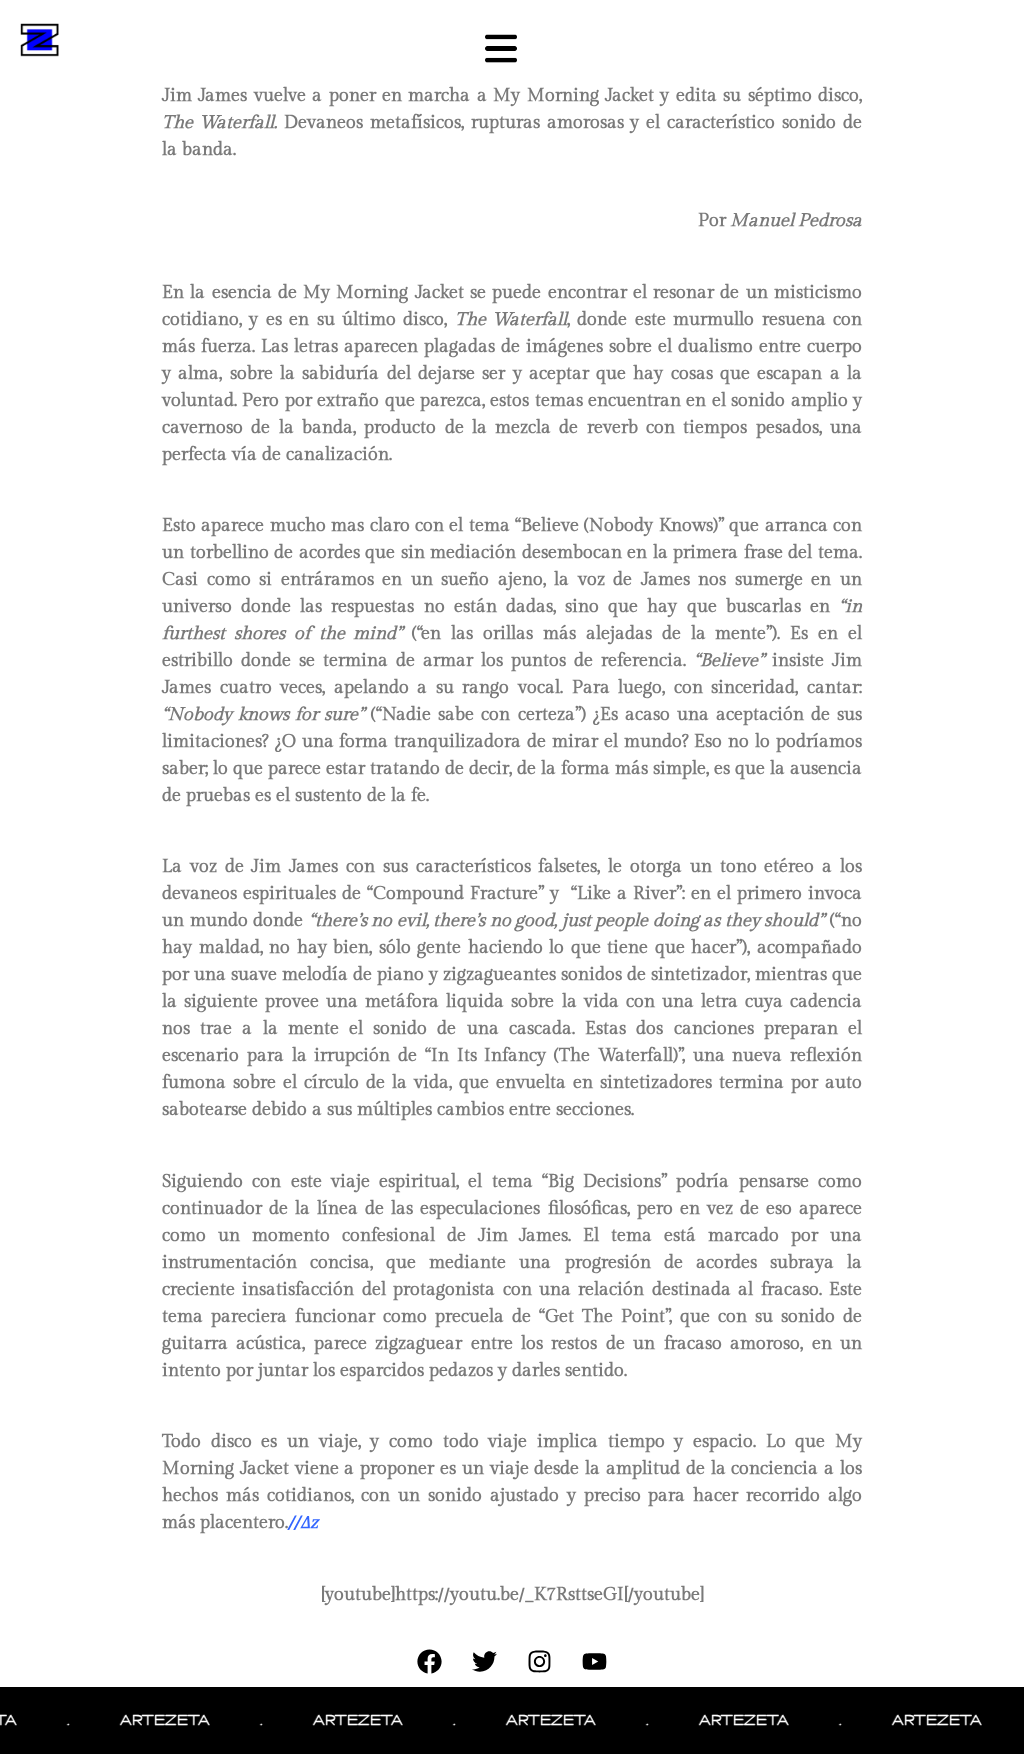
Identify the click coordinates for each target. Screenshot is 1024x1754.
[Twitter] (485, 1662)
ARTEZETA (146, 1720)
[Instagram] (540, 1662)
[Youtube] (595, 1662)
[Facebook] (430, 1662)
